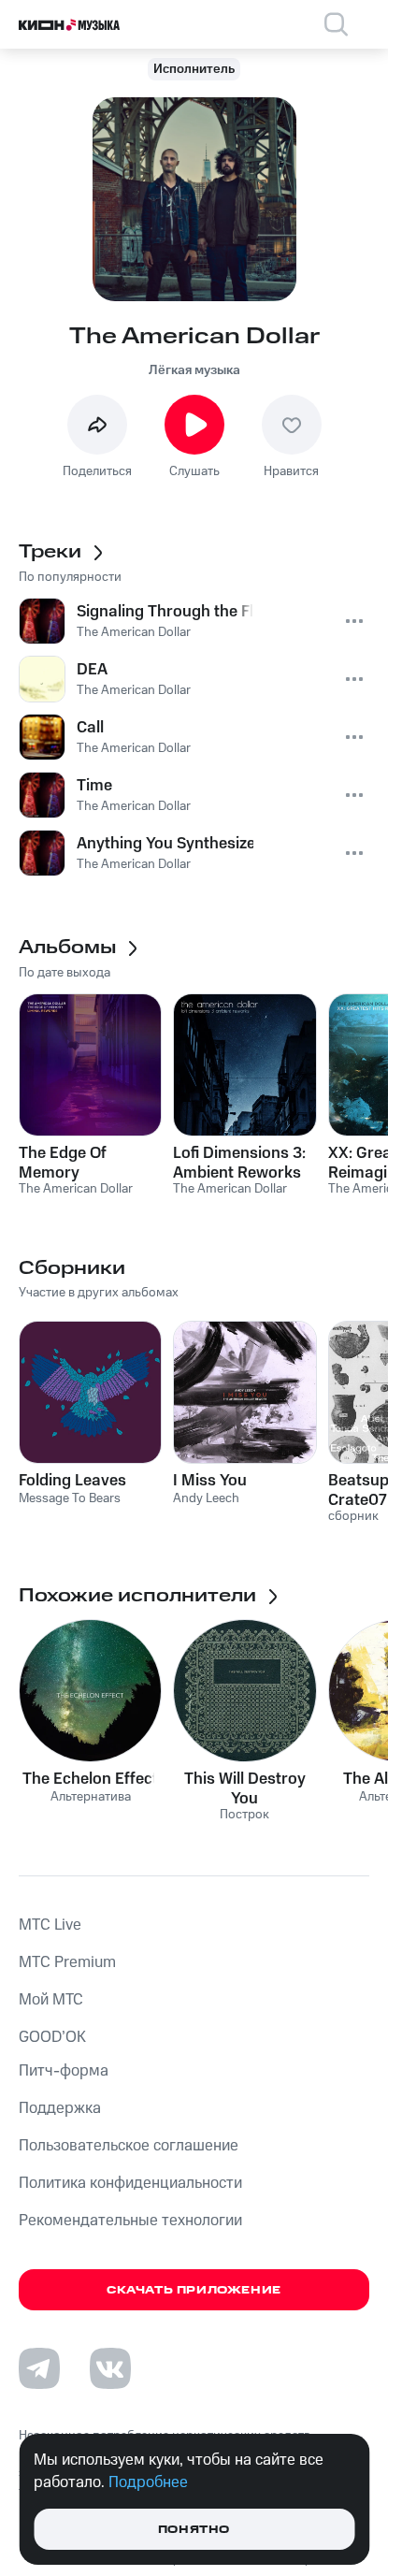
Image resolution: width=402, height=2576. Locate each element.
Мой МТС (51, 2000)
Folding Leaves (72, 1481)
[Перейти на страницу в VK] (110, 2368)
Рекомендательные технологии (130, 2221)
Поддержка (60, 2108)
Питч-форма (64, 2071)
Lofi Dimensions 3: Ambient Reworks (239, 1163)
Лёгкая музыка (194, 370)
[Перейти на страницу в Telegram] (39, 2368)
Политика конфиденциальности (130, 2183)
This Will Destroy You (245, 1788)
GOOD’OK (52, 2037)
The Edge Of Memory (63, 1163)
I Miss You (210, 1481)
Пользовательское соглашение (129, 2146)
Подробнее (148, 2482)
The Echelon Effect (90, 1779)
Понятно (194, 2530)
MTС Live (50, 1925)
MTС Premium (67, 1962)
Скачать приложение (194, 2290)
